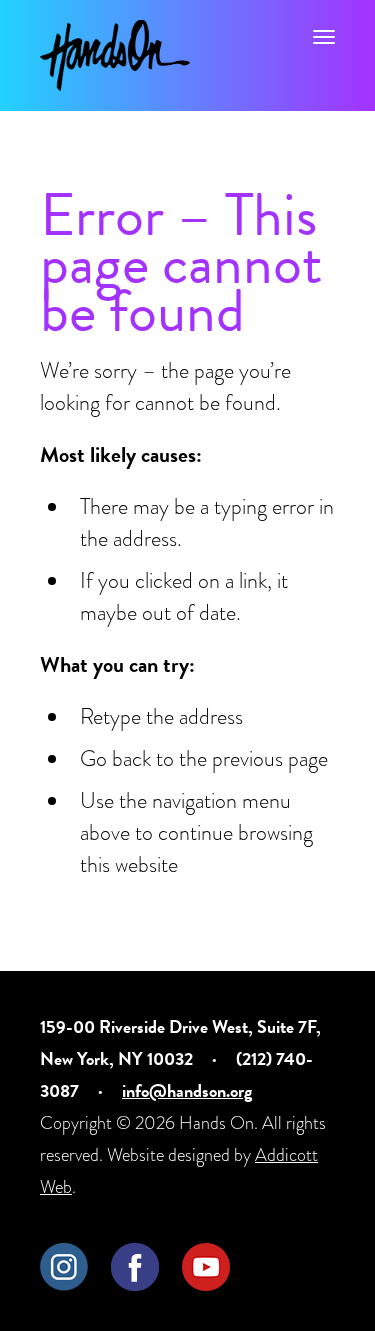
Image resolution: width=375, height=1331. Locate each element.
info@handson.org (187, 1090)
